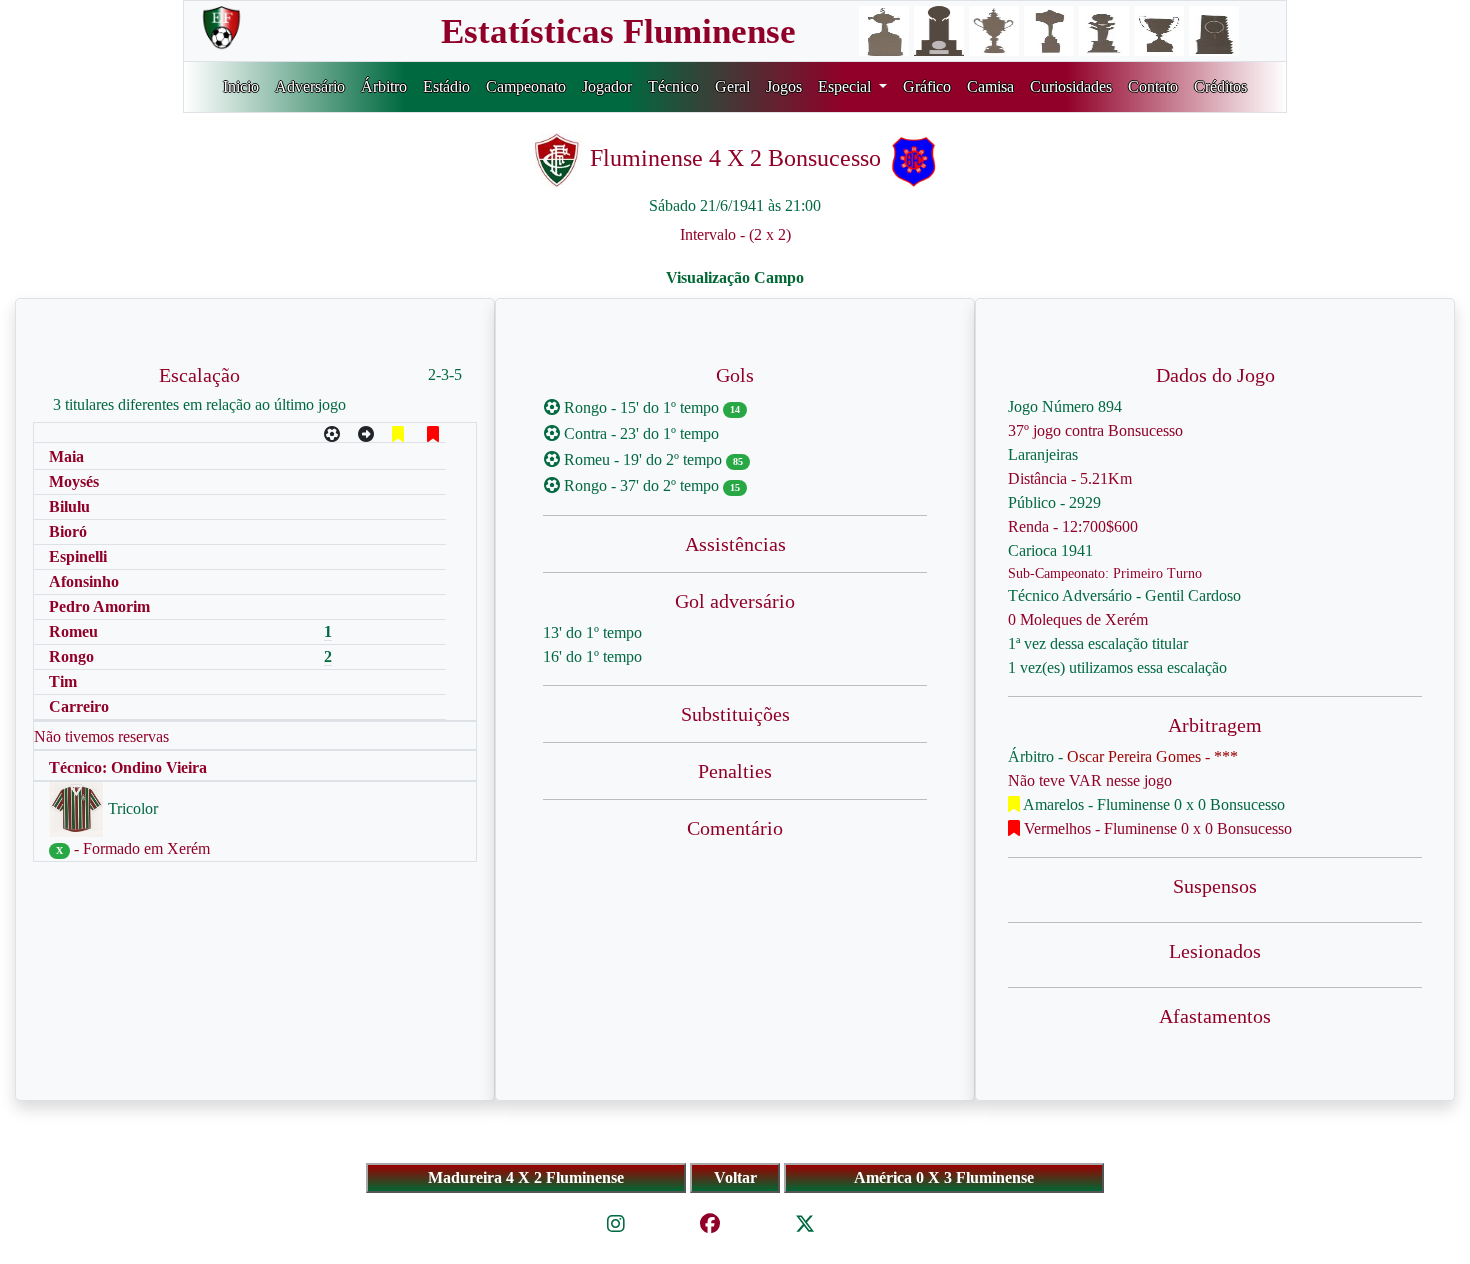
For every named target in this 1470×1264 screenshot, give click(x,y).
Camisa (990, 86)
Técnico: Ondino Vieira (128, 767)
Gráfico (927, 86)
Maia (66, 456)
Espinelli (78, 556)
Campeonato (526, 86)
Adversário (310, 86)
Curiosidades (1071, 86)
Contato (1153, 86)
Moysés (74, 481)
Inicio (241, 86)
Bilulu (69, 506)
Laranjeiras (1043, 454)
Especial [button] (846, 86)
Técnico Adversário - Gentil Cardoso (1124, 595)
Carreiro (79, 706)
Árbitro (384, 86)
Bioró (68, 531)
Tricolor (131, 808)
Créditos (1220, 86)
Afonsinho (84, 581)
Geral (732, 86)
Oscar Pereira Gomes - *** (1152, 756)
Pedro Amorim (99, 606)
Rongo (71, 656)
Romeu (73, 631)
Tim (63, 681)
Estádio (446, 86)
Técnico (673, 86)
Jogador (607, 86)
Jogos (784, 86)
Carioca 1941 (1050, 550)
